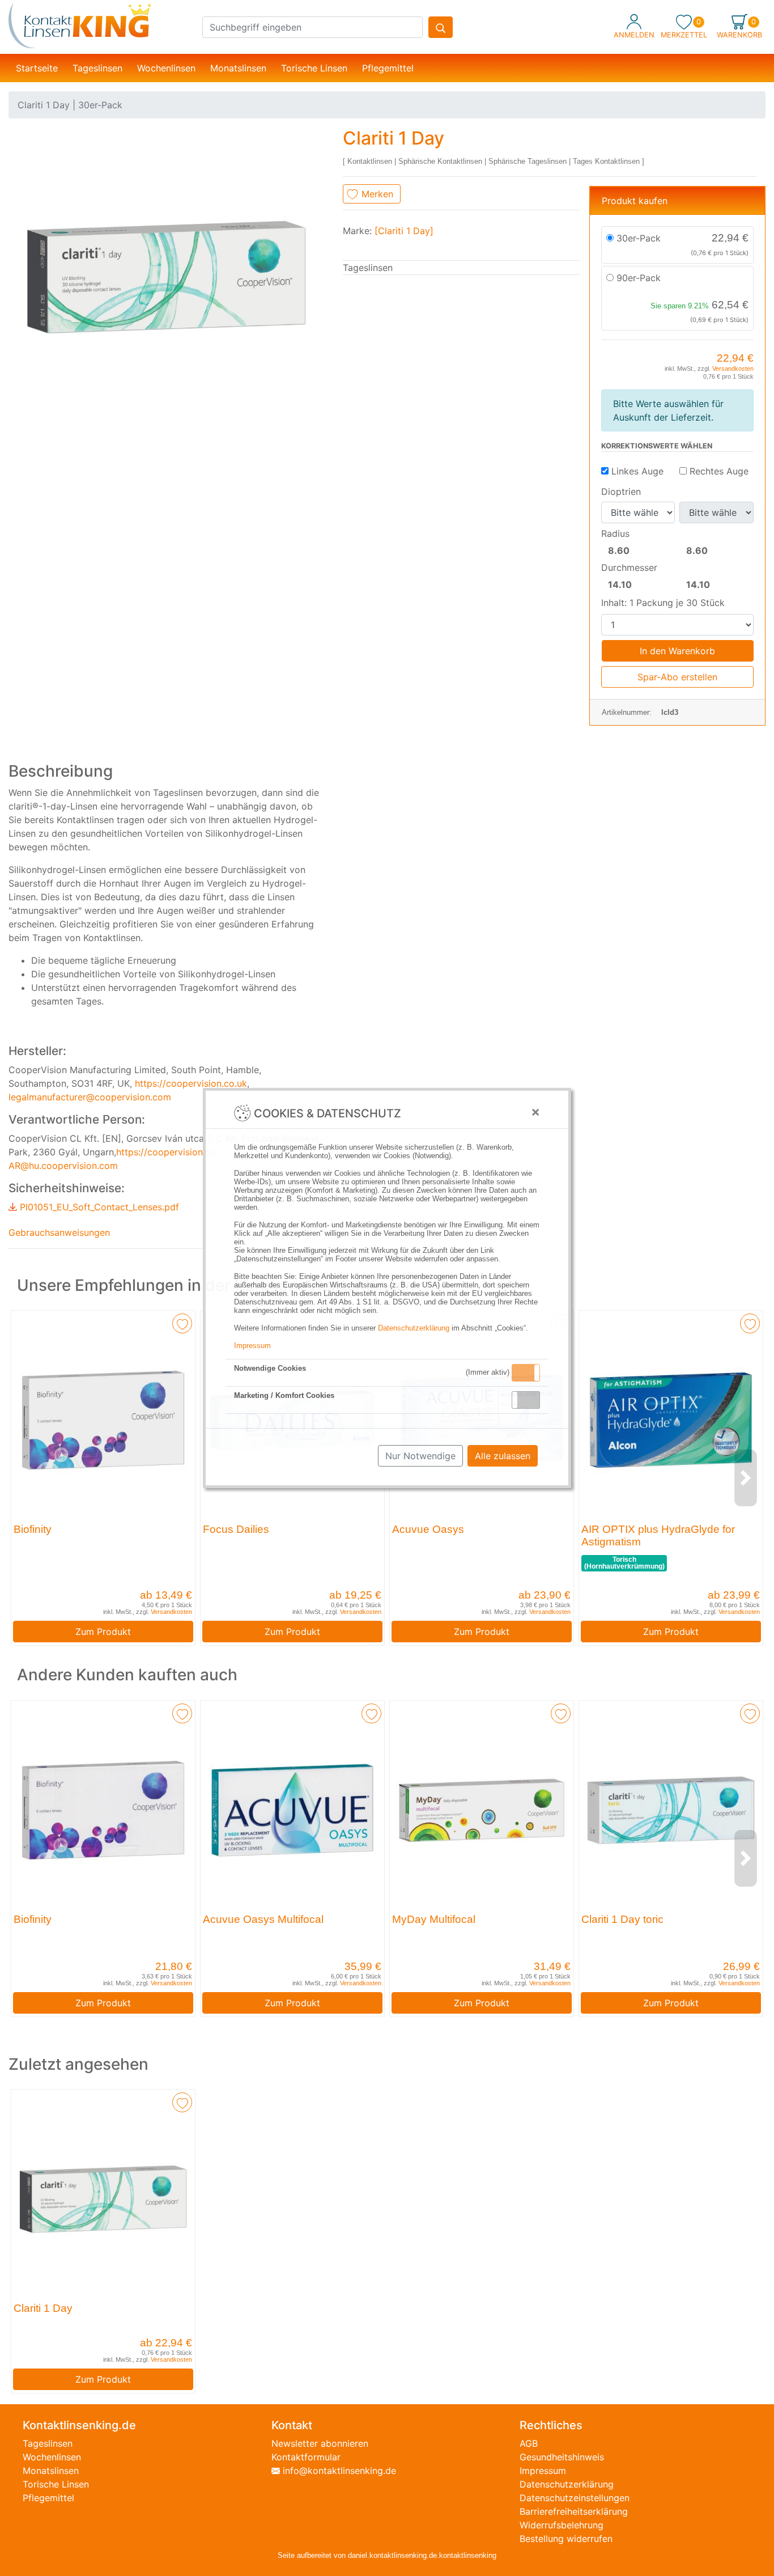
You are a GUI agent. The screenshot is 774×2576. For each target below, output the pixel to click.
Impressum (252, 1346)
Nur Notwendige (420, 1456)
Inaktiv (530, 1400)
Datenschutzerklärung (414, 1328)
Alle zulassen (503, 1456)
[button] (526, 1373)
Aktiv (525, 1372)
